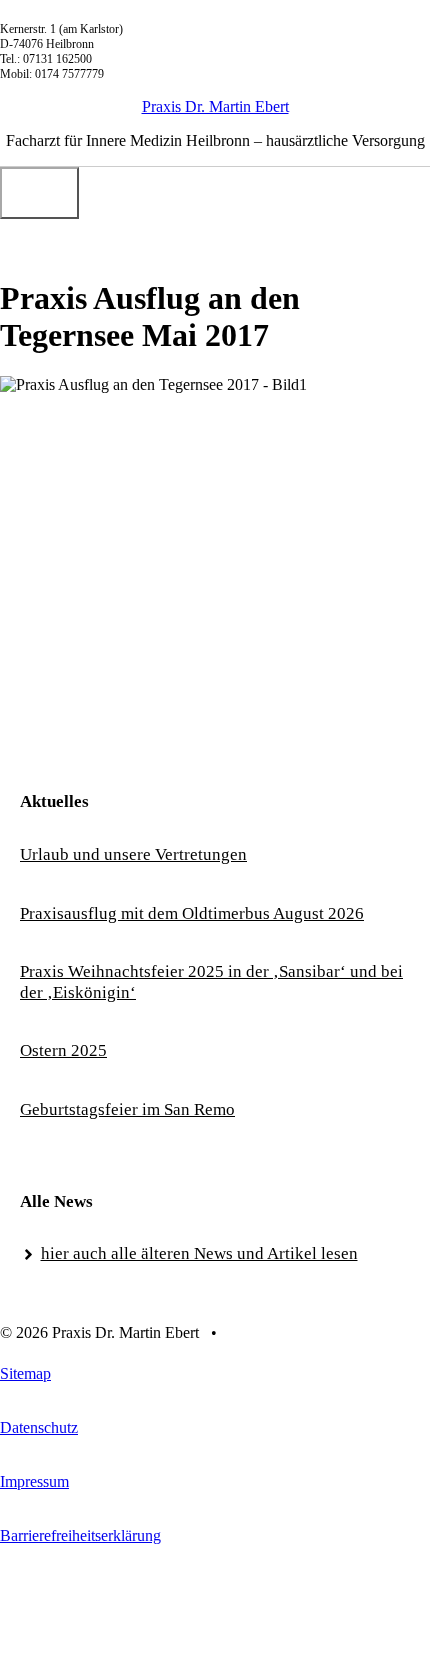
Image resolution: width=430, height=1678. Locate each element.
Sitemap (25, 1373)
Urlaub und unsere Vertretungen (133, 854)
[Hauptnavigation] (39, 193)
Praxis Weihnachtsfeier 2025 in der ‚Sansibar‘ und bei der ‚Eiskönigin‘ (211, 982)
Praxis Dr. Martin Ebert (215, 106)
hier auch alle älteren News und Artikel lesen (199, 1253)
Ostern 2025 (63, 1050)
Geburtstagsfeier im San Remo (127, 1109)
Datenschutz (39, 1427)
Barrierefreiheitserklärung (80, 1535)
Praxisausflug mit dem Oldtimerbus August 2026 (192, 913)
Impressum (34, 1481)
